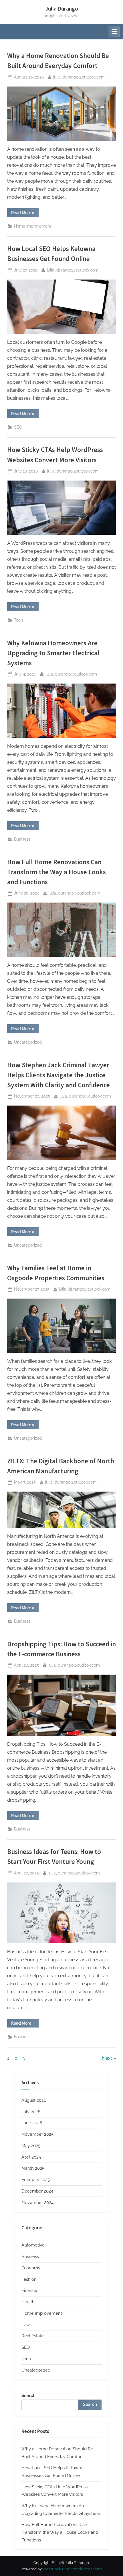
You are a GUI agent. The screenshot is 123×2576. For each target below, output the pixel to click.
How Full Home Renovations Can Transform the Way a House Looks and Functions (56, 872)
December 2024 (37, 2191)
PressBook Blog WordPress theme (73, 2569)
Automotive (33, 2245)
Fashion (29, 2279)
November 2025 (37, 2134)
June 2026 (32, 2123)
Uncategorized (28, 1042)
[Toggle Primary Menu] (114, 32)
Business (22, 839)
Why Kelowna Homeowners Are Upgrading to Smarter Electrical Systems (53, 653)
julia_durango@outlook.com (79, 77)
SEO (18, 427)
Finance (29, 2290)
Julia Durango (62, 9)
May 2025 (31, 2146)
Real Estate (33, 2336)
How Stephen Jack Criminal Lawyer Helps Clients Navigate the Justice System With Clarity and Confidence (58, 1075)
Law (26, 2325)
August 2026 (34, 2100)
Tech (18, 620)
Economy (31, 2268)
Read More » (25, 214)
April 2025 (31, 2157)
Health (28, 2302)
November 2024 (37, 2203)
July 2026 (31, 2112)
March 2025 (33, 2168)
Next (107, 2058)
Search (28, 2396)
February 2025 (36, 2180)
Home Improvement (33, 226)
